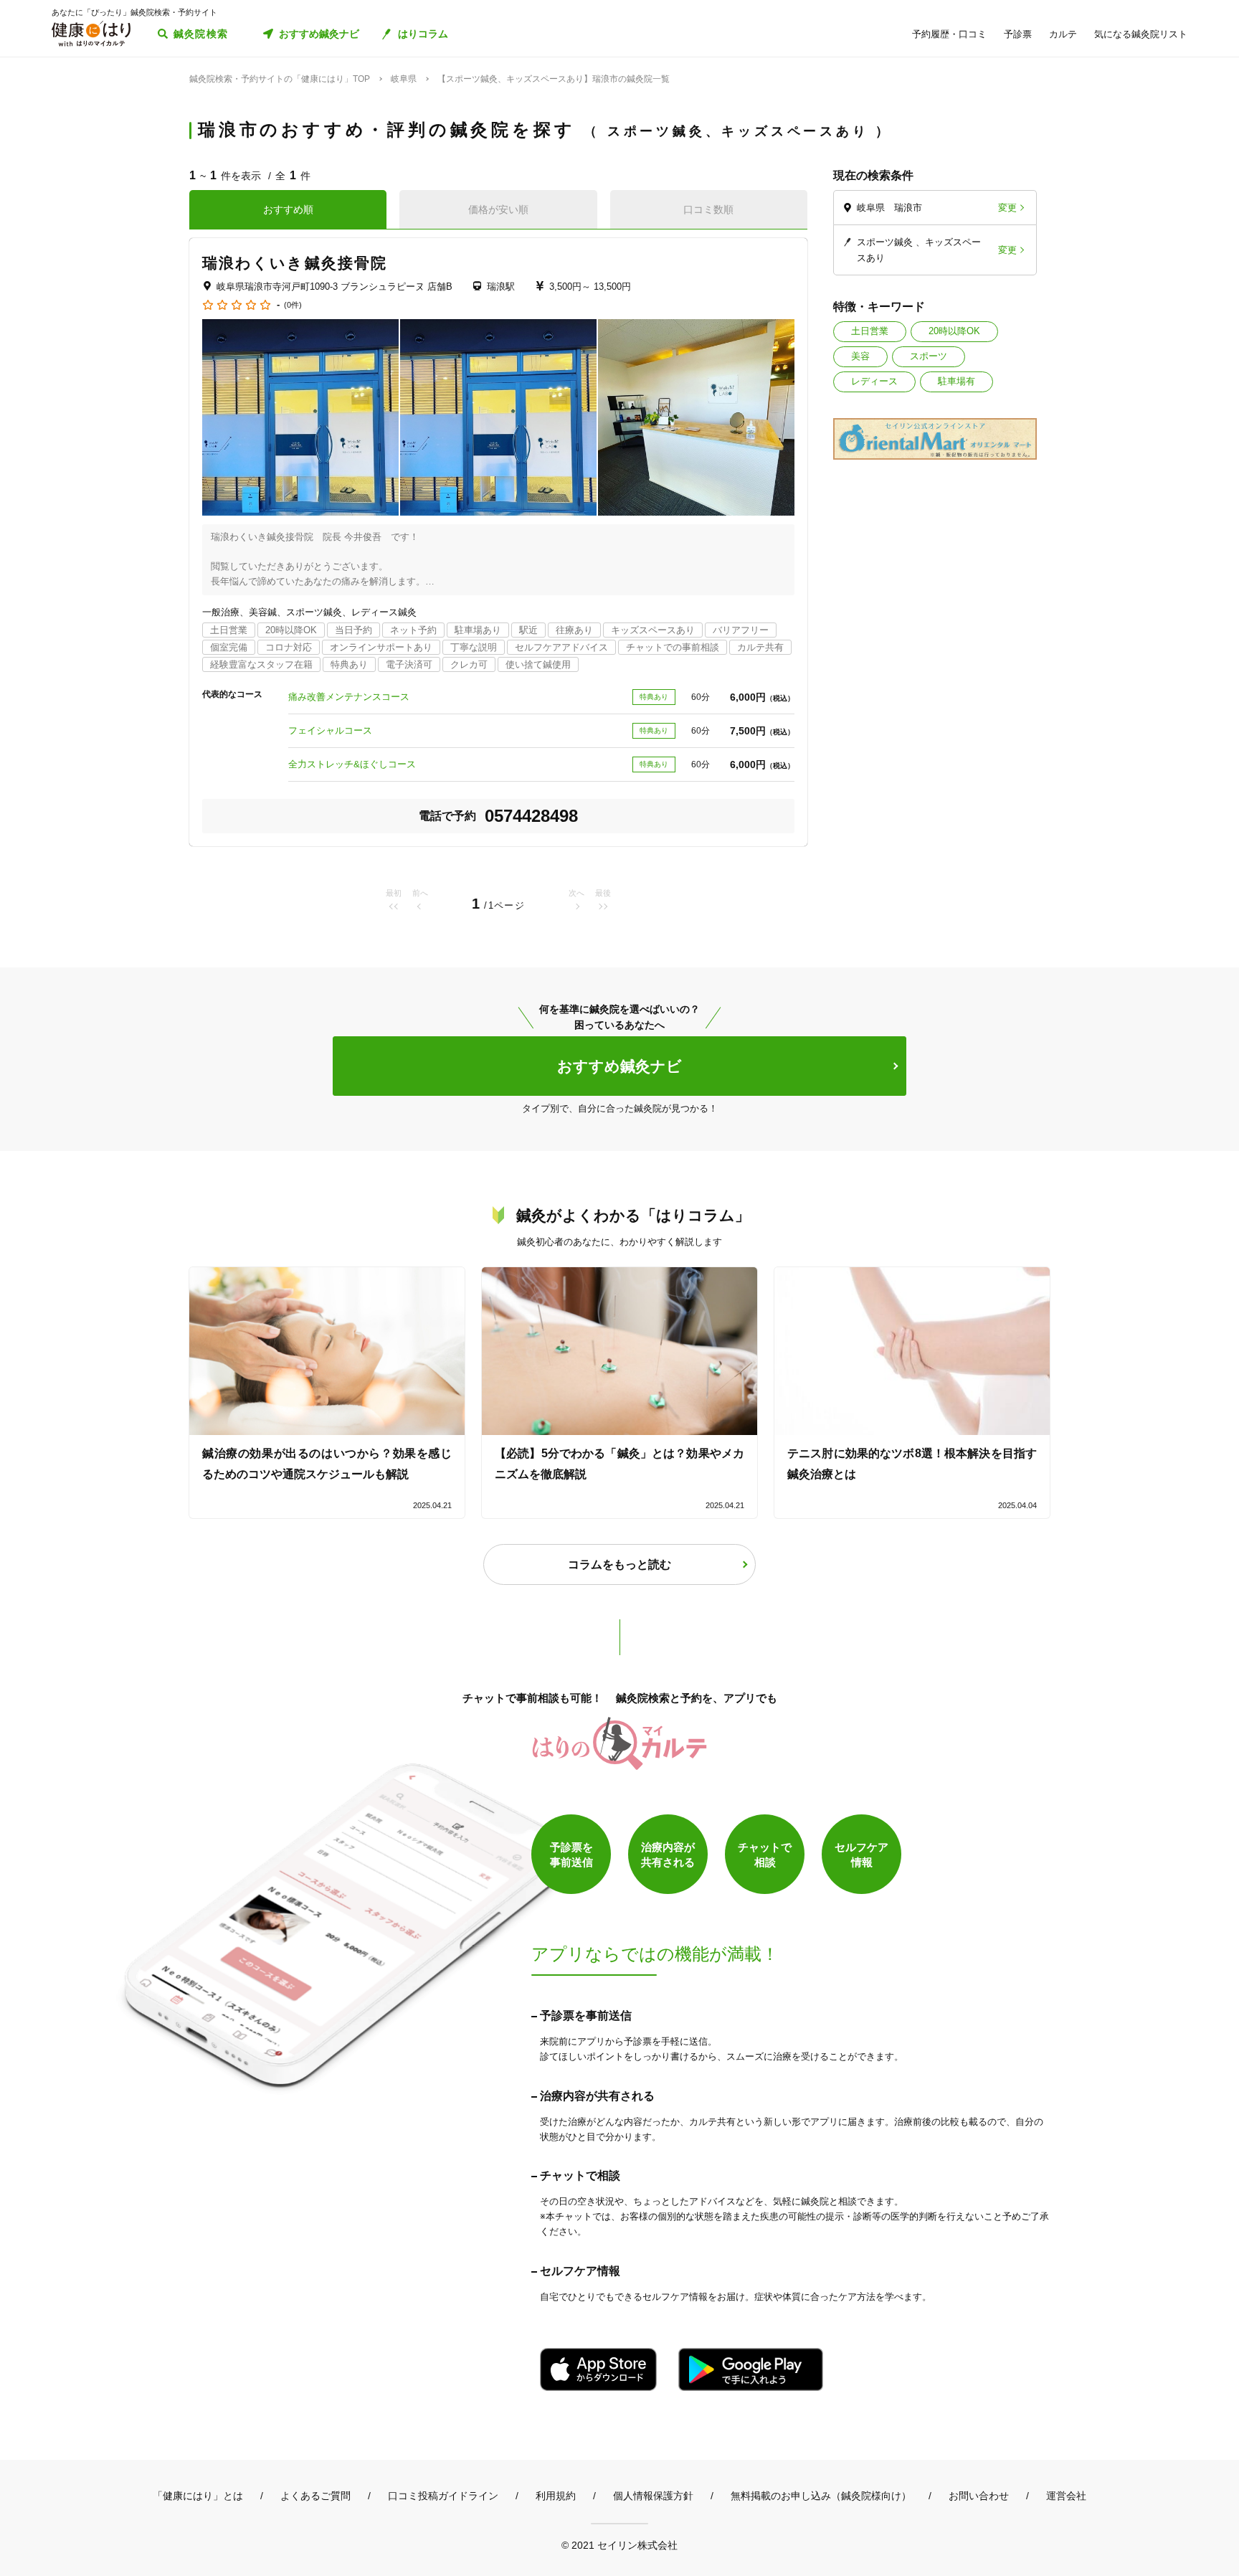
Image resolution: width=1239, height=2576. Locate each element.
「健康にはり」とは (198, 2496)
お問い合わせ (979, 2496)
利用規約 (556, 2496)
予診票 (1018, 34)
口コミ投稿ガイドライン (443, 2496)
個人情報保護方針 (653, 2496)
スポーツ (929, 356)
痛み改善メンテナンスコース (349, 697)
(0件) (293, 305)
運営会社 (1066, 2496)
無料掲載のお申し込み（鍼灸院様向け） (821, 2496)
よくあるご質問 (315, 2496)
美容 (860, 356)
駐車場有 (956, 381)
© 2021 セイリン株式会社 (619, 2545)
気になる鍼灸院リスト (1141, 34)
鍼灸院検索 (201, 34)
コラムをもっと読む (619, 1564)
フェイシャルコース (330, 730)
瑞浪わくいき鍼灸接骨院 (295, 263)
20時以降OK (954, 331)
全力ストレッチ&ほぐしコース (352, 764)
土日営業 (870, 331)
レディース (874, 381)
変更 (1007, 208)
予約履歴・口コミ (949, 34)
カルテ (1063, 34)
